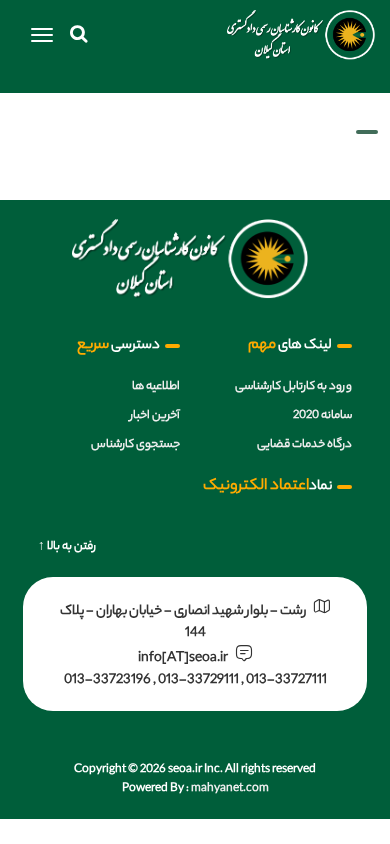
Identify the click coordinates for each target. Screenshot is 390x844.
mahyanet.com (229, 789)
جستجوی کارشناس (135, 445)
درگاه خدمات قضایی (304, 445)
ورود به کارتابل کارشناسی (293, 387)
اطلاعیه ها (156, 387)
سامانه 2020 (322, 416)
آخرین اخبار (155, 416)
